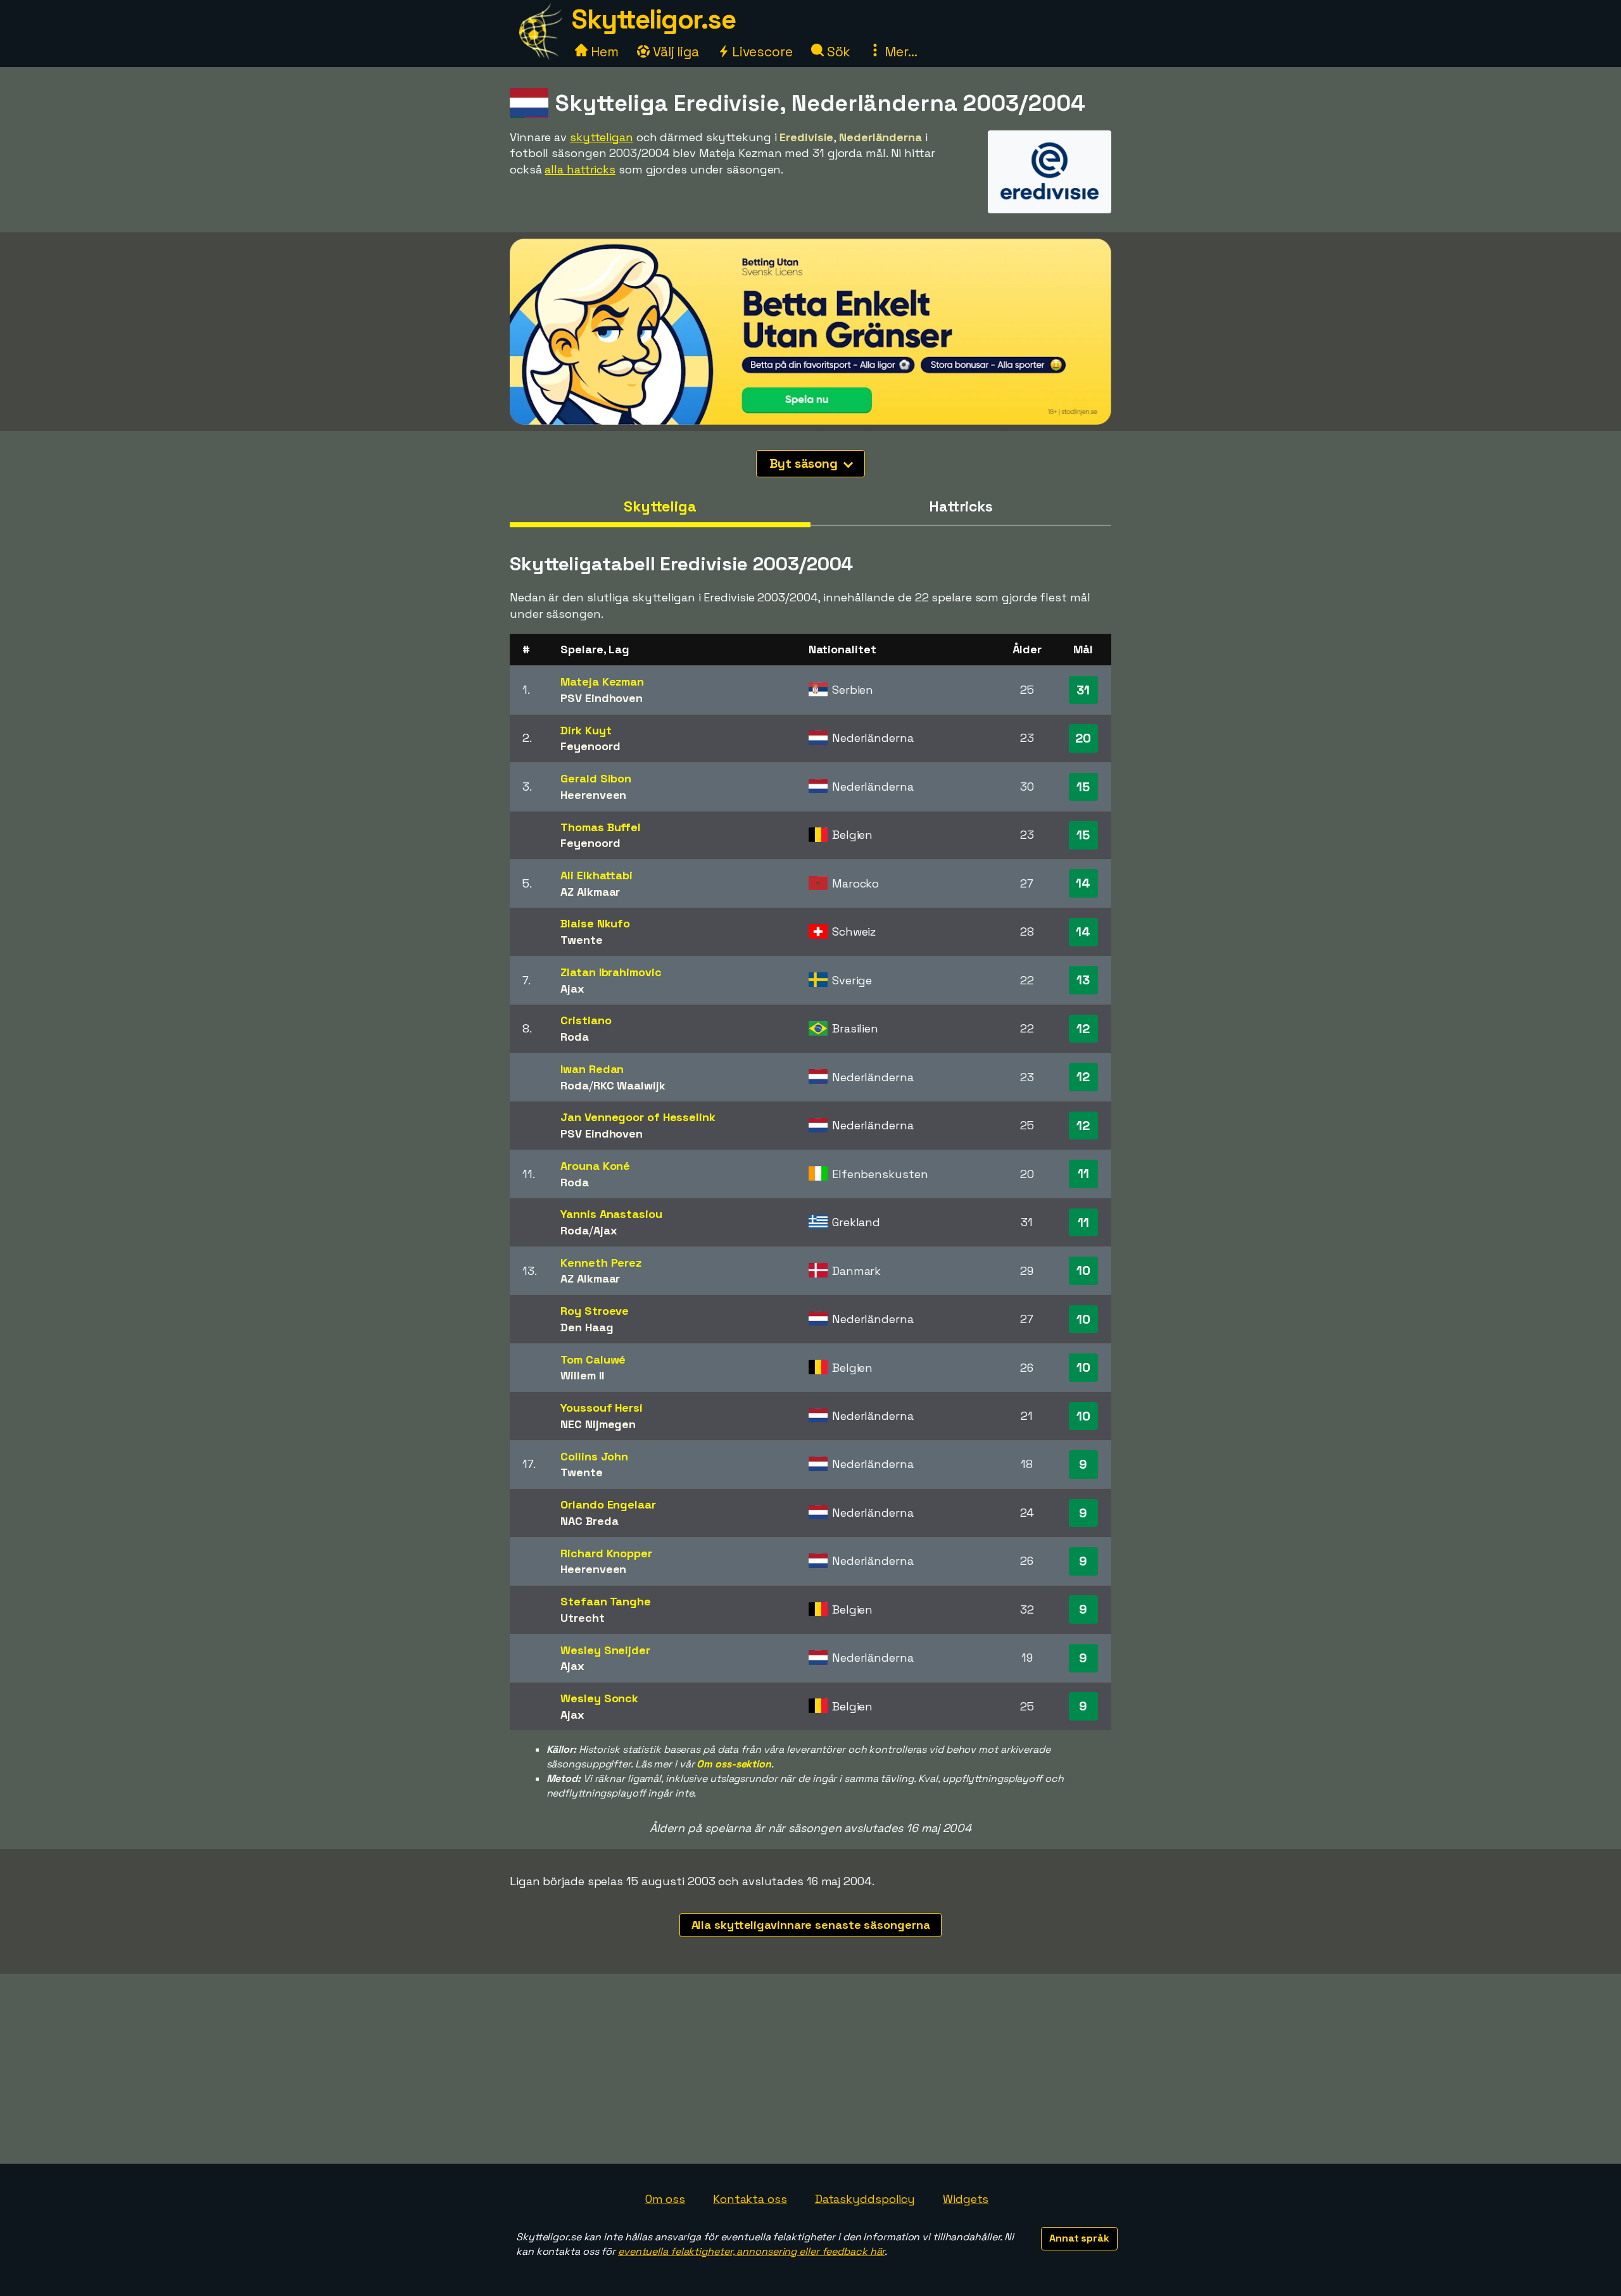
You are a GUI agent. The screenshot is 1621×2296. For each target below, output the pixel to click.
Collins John (594, 1456)
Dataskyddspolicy (865, 2199)
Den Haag (587, 1327)
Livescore (761, 52)
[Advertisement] (810, 2069)
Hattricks (961, 506)
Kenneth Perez (601, 1263)
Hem (603, 52)
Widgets (966, 2199)
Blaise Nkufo (595, 923)
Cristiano (586, 1020)
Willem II (582, 1375)
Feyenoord (590, 746)
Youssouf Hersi (602, 1408)
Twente (581, 940)
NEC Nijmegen (598, 1424)
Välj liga (674, 52)
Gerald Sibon (596, 778)
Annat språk (1079, 2238)
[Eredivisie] (1050, 201)
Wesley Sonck (599, 1698)
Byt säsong (805, 463)
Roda (575, 1037)
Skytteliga (660, 506)
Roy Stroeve (595, 1311)
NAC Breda (589, 1521)
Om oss (665, 2199)
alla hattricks (580, 169)
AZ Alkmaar (590, 892)
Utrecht (582, 1618)
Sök (837, 52)
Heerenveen (593, 795)
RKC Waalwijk (629, 1085)
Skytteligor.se (653, 19)
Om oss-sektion (734, 1764)
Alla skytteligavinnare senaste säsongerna (811, 1925)
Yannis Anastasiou (611, 1214)
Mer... (899, 52)
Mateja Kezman (602, 681)
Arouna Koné (595, 1166)
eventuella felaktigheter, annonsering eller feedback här (751, 2251)
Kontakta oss (750, 2199)
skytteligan (602, 137)
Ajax (572, 988)
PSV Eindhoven (602, 698)
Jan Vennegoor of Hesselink (638, 1117)
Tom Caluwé (593, 1359)
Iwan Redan (592, 1069)
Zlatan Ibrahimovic (611, 972)
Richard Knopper (606, 1553)
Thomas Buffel (601, 827)
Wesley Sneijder (605, 1650)
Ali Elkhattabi (596, 875)
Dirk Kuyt (586, 730)
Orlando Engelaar (608, 1504)
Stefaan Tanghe (606, 1601)
